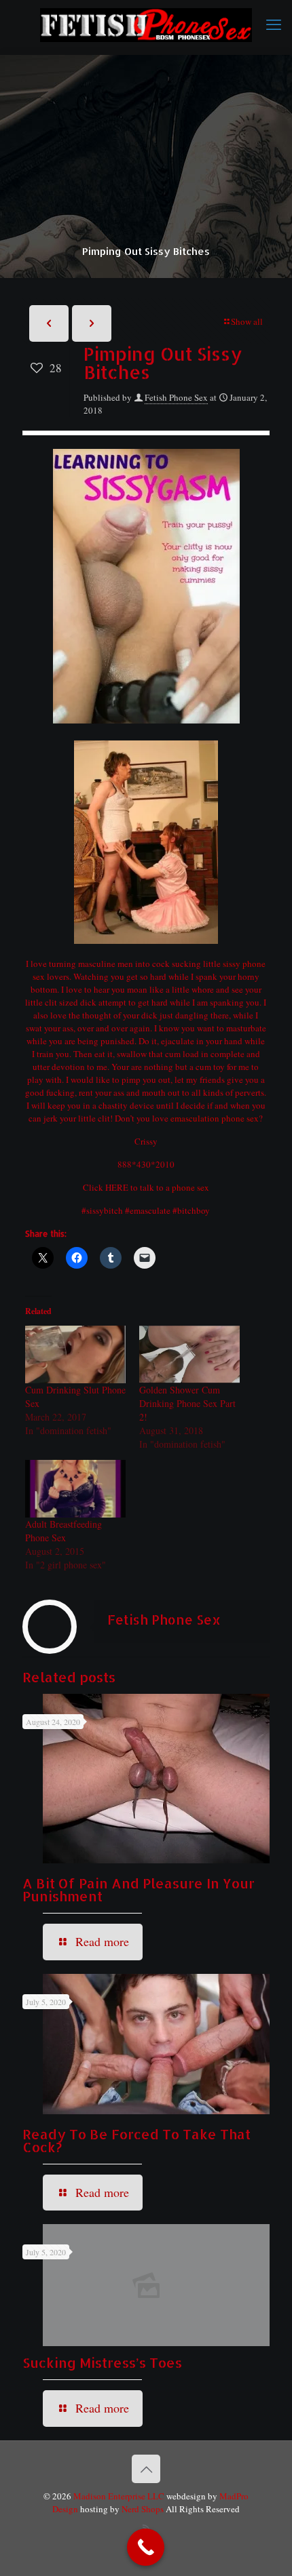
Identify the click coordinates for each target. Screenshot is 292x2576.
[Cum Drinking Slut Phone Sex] (75, 1354)
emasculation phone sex (215, 1118)
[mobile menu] (274, 24)
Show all (247, 321)
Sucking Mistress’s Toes (102, 2362)
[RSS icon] (146, 2528)
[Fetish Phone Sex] (146, 24)
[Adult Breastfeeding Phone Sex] (75, 1489)
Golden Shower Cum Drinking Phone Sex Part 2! (187, 1403)
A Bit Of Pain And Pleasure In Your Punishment (139, 1889)
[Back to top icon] (146, 2469)
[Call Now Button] (146, 2547)
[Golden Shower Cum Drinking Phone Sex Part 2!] (189, 1354)
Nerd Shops (143, 2509)
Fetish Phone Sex (176, 397)
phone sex (190, 1187)
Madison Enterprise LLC (120, 2496)
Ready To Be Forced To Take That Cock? (136, 2140)
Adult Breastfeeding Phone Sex (63, 1531)
